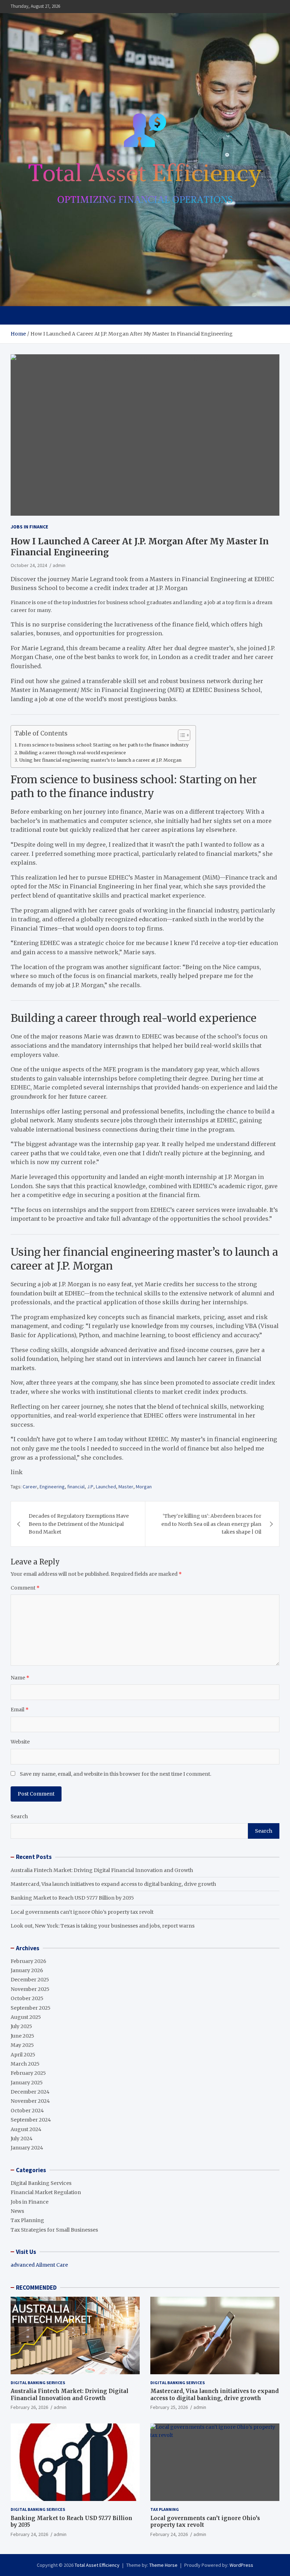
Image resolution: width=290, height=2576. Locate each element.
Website (20, 1742)
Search (19, 1816)
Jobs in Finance (29, 527)
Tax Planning (27, 2220)
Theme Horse (163, 2565)
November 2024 (30, 2101)
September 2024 (31, 2120)
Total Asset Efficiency (97, 2565)
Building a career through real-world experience (72, 753)
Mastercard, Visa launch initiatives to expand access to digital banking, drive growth (113, 1884)
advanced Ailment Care (39, 2265)
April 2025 (23, 2055)
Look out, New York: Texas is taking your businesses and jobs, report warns (103, 1926)
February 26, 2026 (29, 2407)
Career (30, 1487)
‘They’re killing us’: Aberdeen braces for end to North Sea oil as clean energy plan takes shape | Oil (211, 1524)
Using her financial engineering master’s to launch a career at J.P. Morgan (100, 760)
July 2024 (22, 2139)
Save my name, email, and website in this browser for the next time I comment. (115, 1774)
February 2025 (28, 2073)
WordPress (241, 2565)
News (17, 2211)
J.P (90, 1487)
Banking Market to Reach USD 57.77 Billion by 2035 (72, 1898)
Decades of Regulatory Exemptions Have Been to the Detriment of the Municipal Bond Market (79, 1524)
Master (126, 1487)
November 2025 (30, 1989)
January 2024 (27, 2148)
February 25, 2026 (169, 2407)
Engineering (52, 1487)
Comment (25, 1588)
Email (20, 1710)
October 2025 (27, 1998)
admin (59, 565)
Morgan (144, 1487)
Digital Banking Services (41, 2183)
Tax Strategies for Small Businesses (54, 2230)
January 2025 (27, 2083)
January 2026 (27, 1970)
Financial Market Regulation (46, 2192)
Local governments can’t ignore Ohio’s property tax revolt (82, 1912)
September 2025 (31, 2008)
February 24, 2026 (29, 2534)
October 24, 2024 (29, 565)
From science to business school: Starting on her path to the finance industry (104, 745)
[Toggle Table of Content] (181, 735)
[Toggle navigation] (19, 315)
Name (20, 1678)
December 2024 (30, 2092)
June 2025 (22, 2036)
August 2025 (26, 2017)
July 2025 (21, 2026)
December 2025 (30, 1980)
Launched (106, 1487)
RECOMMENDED (36, 2288)
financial (76, 1487)
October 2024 (27, 2111)
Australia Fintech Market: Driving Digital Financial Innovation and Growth (102, 1870)
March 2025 (25, 2064)
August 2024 (26, 2129)
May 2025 (22, 2045)
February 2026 (28, 1961)
